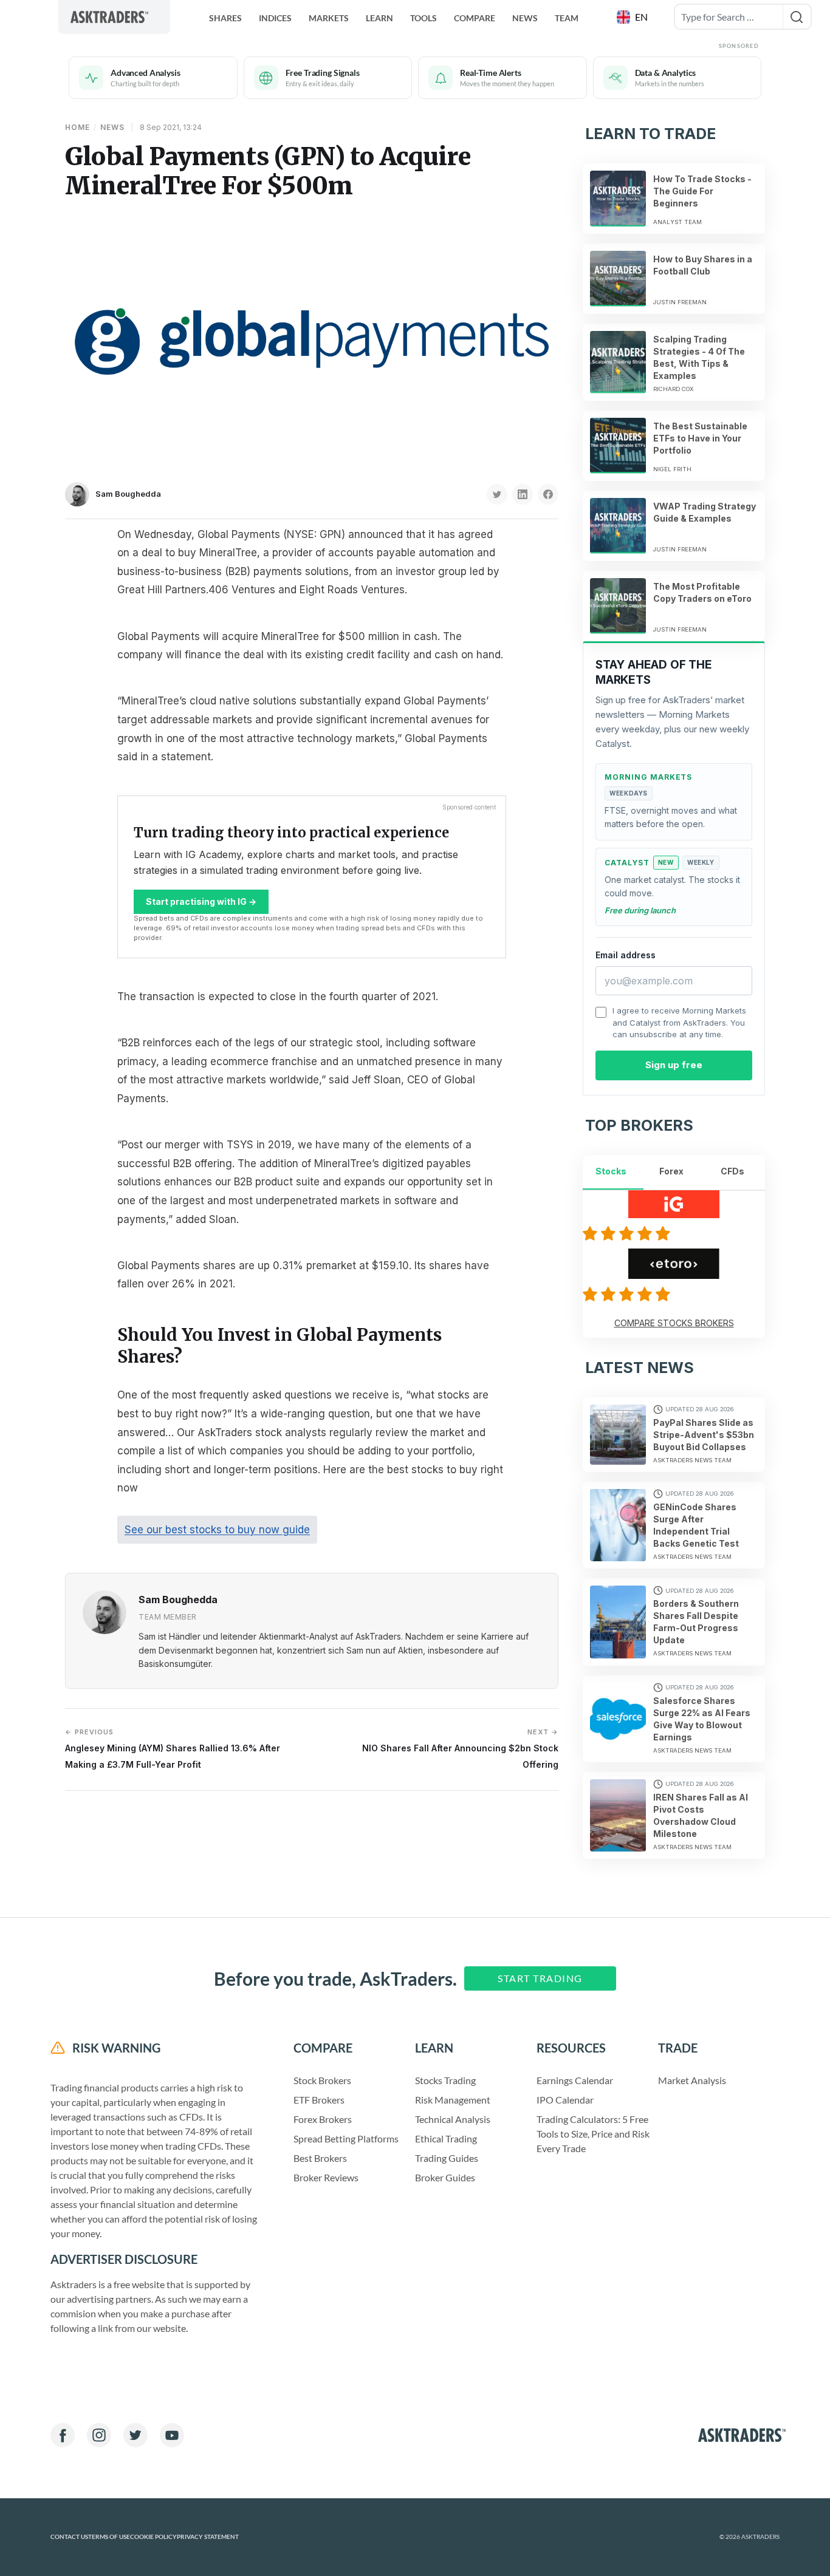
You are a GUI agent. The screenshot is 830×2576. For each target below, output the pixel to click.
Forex (671, 1171)
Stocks (611, 1171)
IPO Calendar (565, 2100)
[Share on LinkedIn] (523, 494)
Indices (275, 18)
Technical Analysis (453, 2119)
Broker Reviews (326, 2177)
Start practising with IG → (201, 901)
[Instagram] (99, 2435)
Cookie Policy (153, 2537)
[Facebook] (63, 2435)
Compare (475, 18)
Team (567, 18)
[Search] (797, 17)
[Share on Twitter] (497, 494)
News (525, 18)
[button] (633, 17)
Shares (225, 18)
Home (77, 127)
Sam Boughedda (128, 494)
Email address (626, 955)
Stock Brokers (322, 2080)
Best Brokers (320, 2158)
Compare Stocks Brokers (674, 1323)
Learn (379, 18)
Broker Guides (445, 2177)
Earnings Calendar (575, 2080)
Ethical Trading (446, 2138)
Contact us (69, 2537)
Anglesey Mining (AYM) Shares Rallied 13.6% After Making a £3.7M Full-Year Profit (173, 1749)
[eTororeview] (628, 1294)
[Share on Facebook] (548, 494)
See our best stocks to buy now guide (217, 1530)
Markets (329, 18)
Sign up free (674, 1065)
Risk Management (453, 2100)
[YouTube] (172, 2435)
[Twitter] (135, 2435)
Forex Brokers (323, 2119)
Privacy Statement (208, 2537)
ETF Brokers (319, 2100)
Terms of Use (109, 2537)
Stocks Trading (445, 2080)
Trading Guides (447, 2158)
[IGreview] (628, 1233)
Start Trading (540, 1978)
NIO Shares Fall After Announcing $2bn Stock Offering (460, 1749)
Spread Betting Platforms (346, 2138)
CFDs (732, 1171)
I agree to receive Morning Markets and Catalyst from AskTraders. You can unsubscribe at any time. (679, 1022)
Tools (424, 18)
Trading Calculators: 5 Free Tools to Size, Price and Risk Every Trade (593, 2134)
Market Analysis (692, 2080)
